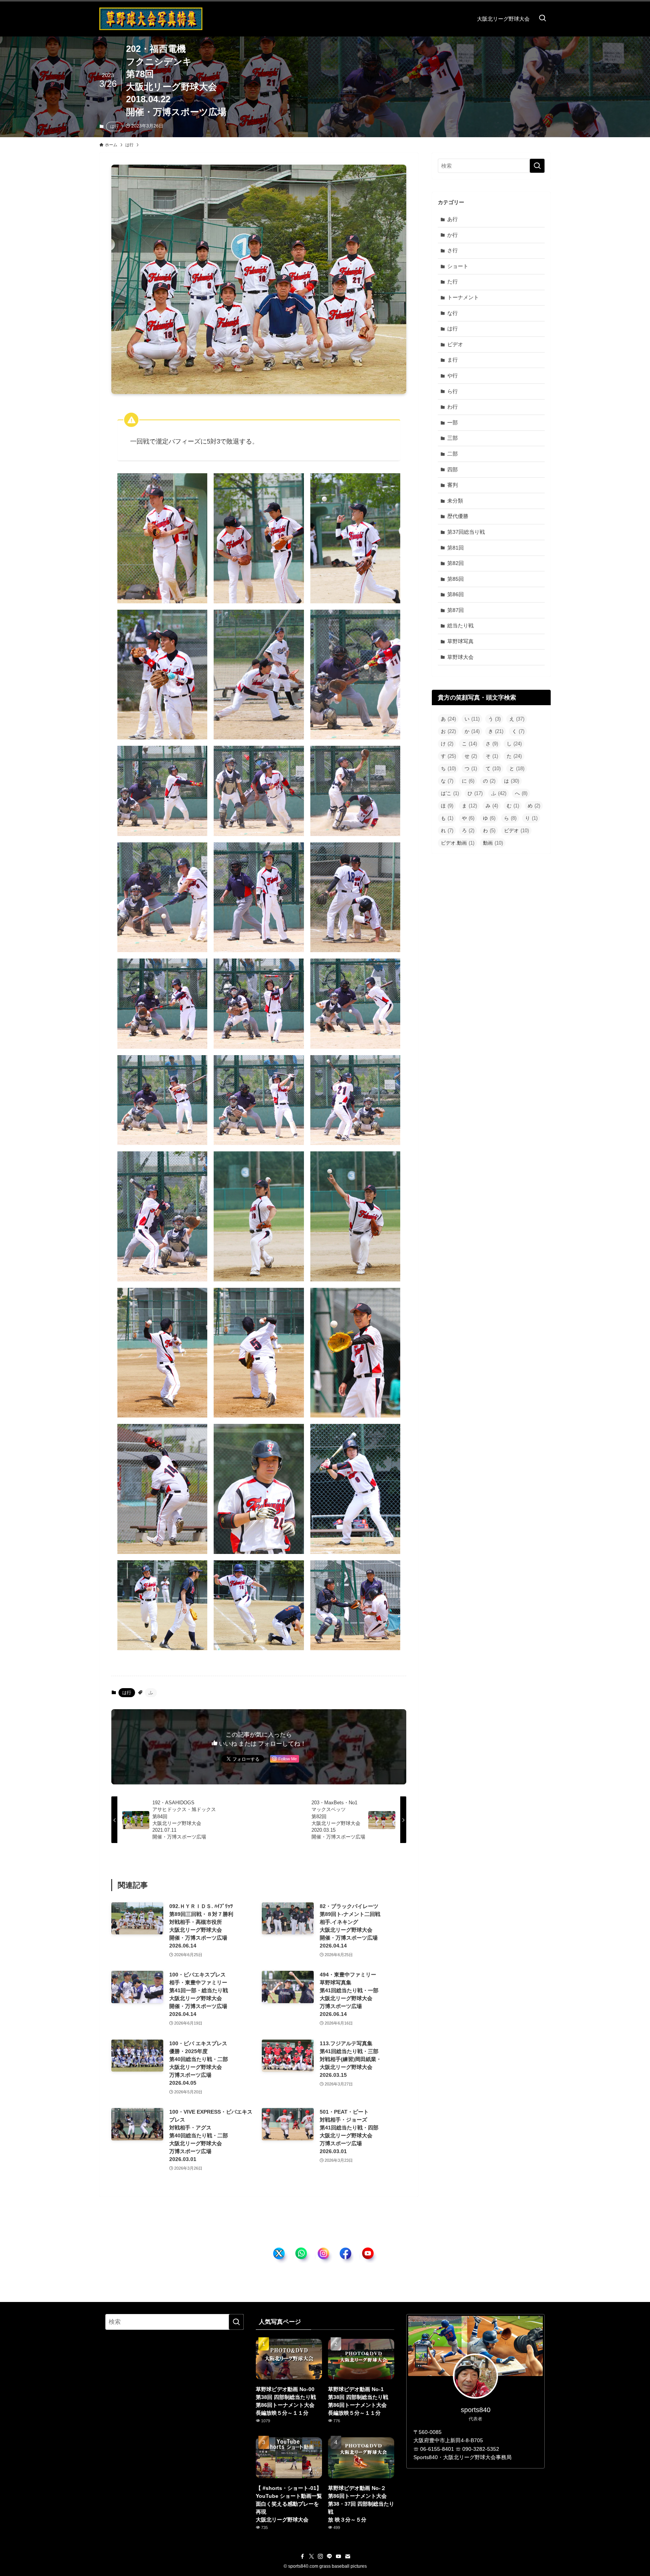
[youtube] (339, 2556)
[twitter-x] (311, 2556)
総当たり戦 (460, 625)
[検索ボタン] (542, 19)
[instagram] (320, 2556)
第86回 (456, 594)
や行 (453, 376)
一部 (453, 423)
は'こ (450, 793)
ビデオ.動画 (458, 843)
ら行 (453, 391)
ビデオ (455, 344)
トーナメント (463, 297)
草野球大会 (460, 657)
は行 (114, 126)
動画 (493, 843)
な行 (453, 313)
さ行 (453, 250)
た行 (453, 282)
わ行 (453, 407)
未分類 (455, 501)
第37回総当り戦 (466, 532)
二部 (453, 454)
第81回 (456, 548)
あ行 (453, 219)
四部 (453, 469)
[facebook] (302, 2556)
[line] (330, 2556)
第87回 (456, 610)
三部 (453, 438)
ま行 (453, 360)
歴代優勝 (458, 516)
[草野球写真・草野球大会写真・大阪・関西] (151, 19)
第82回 (456, 563)
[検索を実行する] (537, 166)
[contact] (348, 2556)
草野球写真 (460, 641)
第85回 (456, 579)
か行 (453, 235)
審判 (453, 485)
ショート (458, 266)
